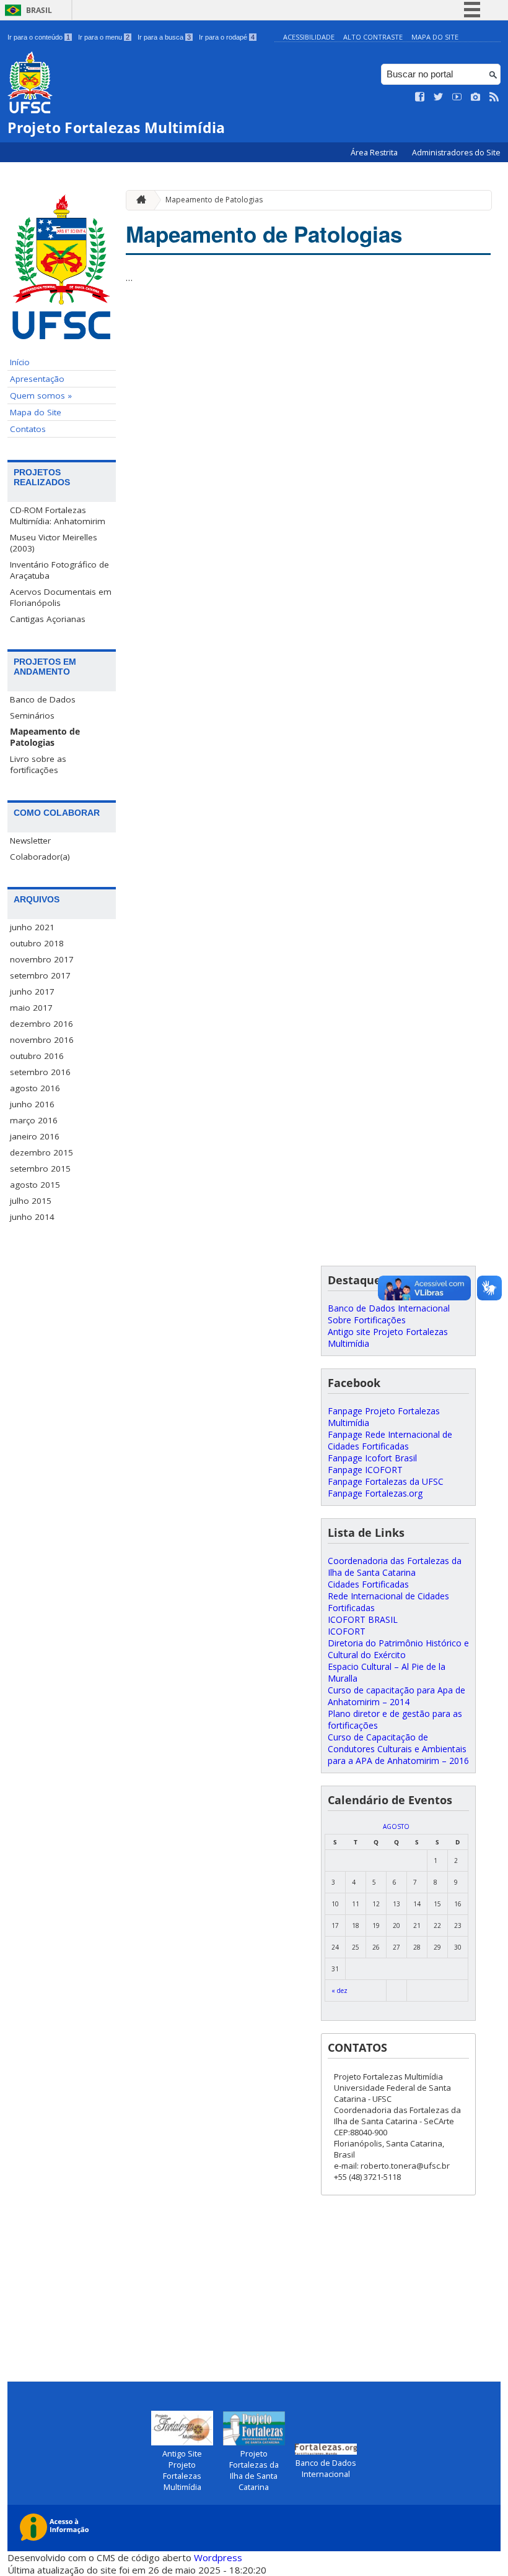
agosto (396, 1826)
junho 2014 (32, 1217)
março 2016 (34, 1120)
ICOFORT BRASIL (363, 1619)
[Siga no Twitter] (439, 97)
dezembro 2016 (42, 1024)
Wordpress (218, 2557)
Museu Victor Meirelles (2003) (54, 543)
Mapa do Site (435, 37)
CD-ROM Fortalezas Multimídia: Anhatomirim (58, 516)
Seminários (32, 715)
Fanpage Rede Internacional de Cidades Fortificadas (390, 1440)
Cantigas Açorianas (48, 619)
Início (20, 362)
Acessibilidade (309, 37)
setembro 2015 (40, 1169)
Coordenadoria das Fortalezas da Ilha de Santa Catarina (395, 1567)
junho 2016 (32, 1104)
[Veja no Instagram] (476, 97)
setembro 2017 (40, 975)
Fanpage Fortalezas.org (375, 1493)
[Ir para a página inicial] (138, 200)
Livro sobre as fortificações (38, 764)
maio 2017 (31, 1008)
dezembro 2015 (42, 1152)
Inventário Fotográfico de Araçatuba (59, 570)
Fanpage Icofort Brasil (372, 1458)
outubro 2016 (37, 1056)
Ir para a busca (164, 37)
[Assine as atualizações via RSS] (494, 97)
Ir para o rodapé (227, 37)
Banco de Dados (43, 699)
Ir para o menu (104, 37)
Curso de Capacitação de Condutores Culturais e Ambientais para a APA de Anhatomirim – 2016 (398, 1749)
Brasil (39, 10)
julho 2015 (31, 1201)
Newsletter (30, 841)
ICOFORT (347, 1631)
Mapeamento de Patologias (45, 737)
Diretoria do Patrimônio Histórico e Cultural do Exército (398, 1649)
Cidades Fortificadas (368, 1584)
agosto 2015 (35, 1185)
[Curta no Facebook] (420, 97)
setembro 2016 (40, 1072)
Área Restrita (375, 153)
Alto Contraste (373, 37)
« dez (339, 1990)
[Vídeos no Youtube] (457, 97)
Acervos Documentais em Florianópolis (61, 597)
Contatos (28, 429)
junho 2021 (32, 927)
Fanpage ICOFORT (365, 1470)
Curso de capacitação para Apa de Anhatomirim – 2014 (396, 1696)
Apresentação (37, 379)
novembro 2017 (42, 959)
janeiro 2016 (35, 1136)
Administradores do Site (456, 153)
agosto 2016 (35, 1088)
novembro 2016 (42, 1040)
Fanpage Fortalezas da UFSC (386, 1481)
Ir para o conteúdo (39, 37)
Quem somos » (41, 395)
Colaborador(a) (40, 857)
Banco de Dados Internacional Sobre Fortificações (389, 1314)
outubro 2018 (37, 943)
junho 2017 (32, 992)
